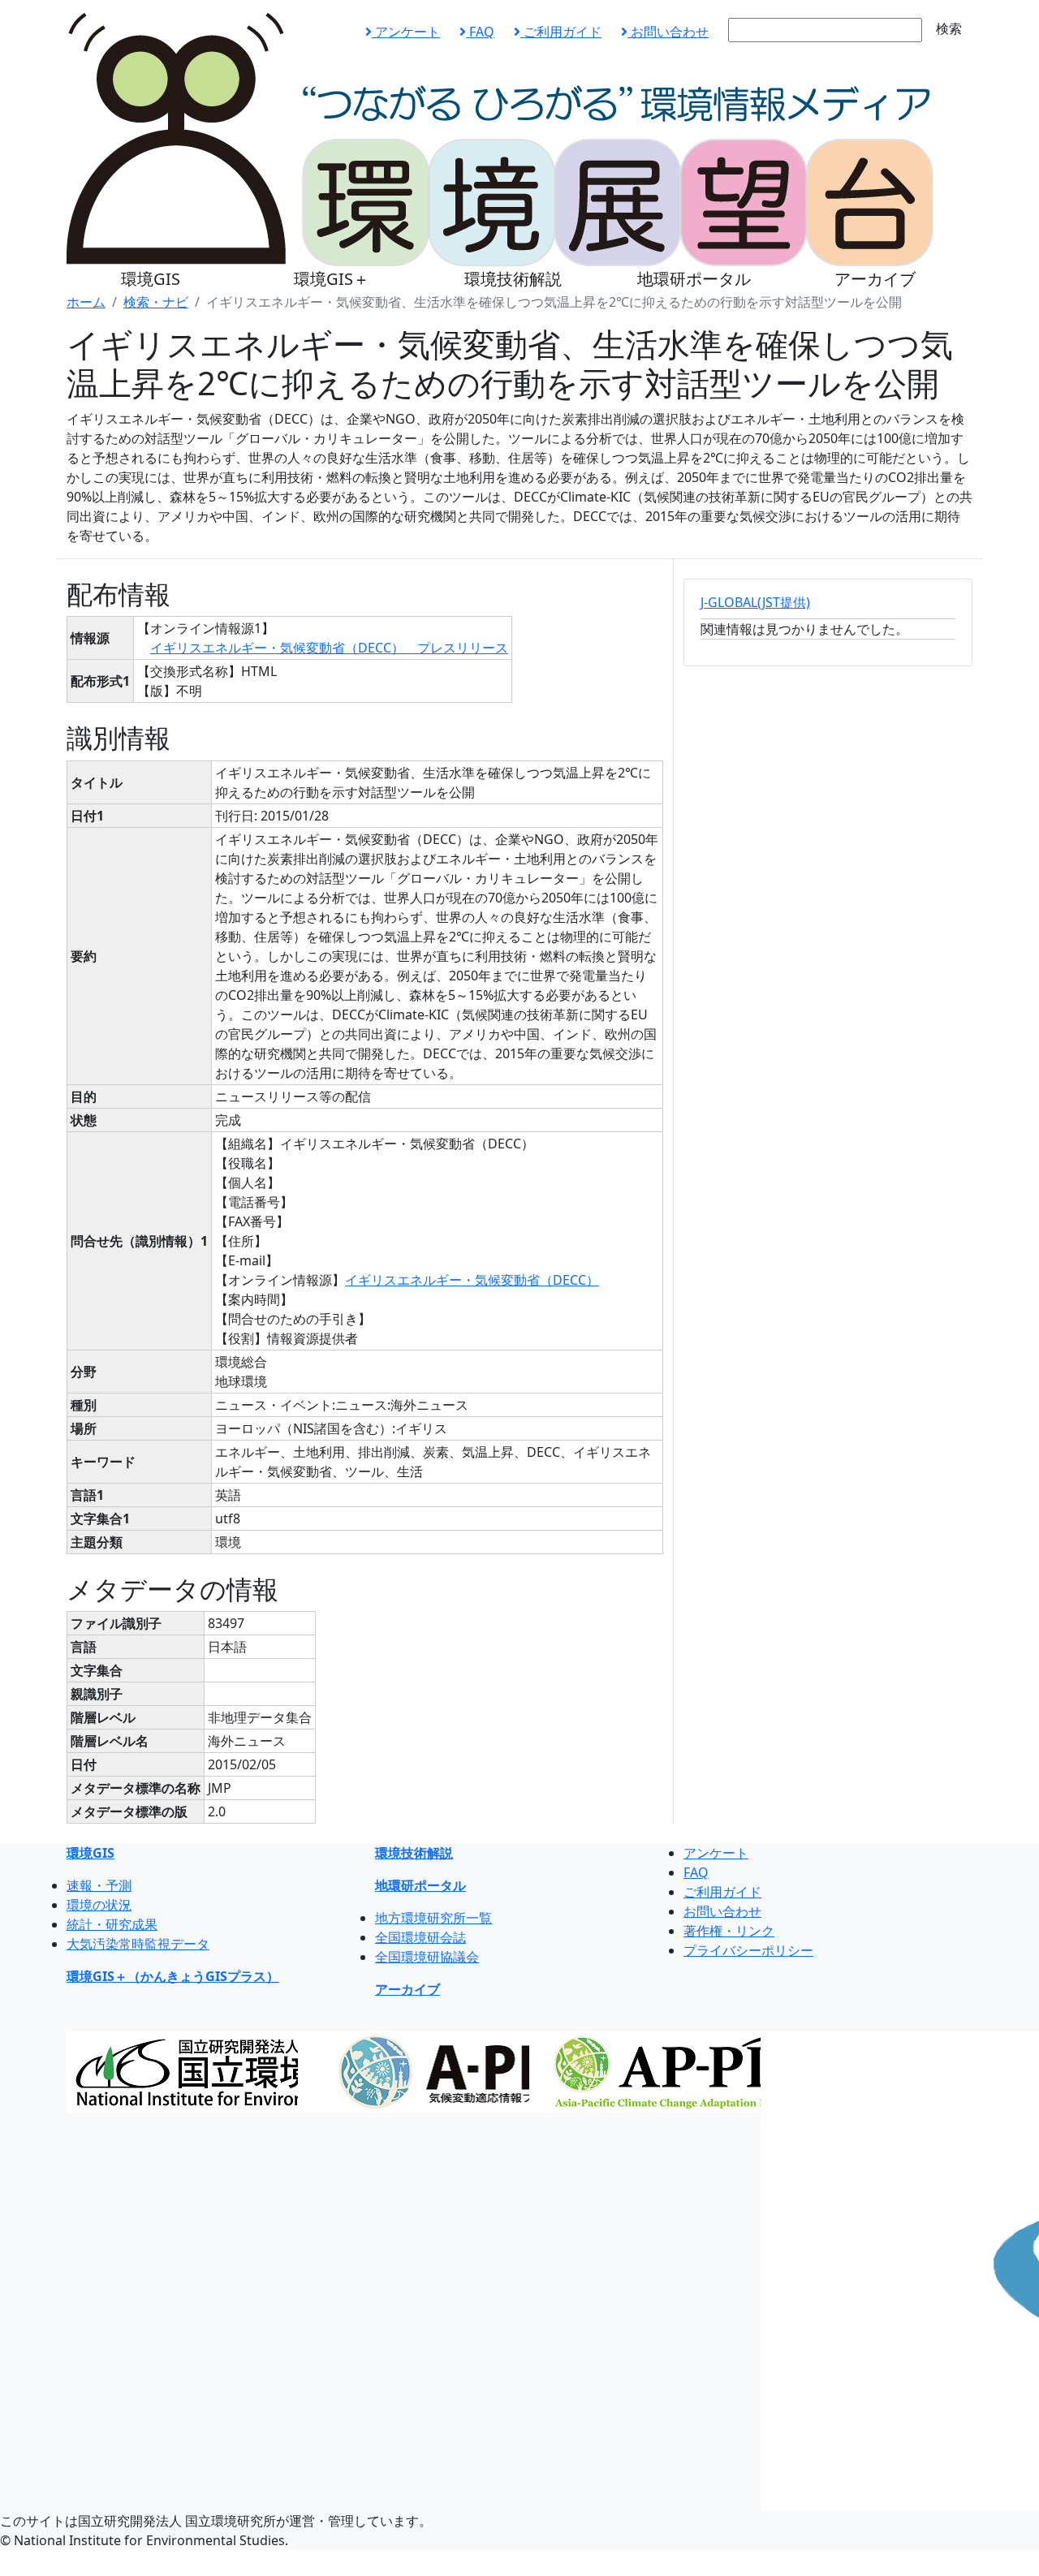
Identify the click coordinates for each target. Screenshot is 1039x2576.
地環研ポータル (694, 279)
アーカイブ (875, 279)
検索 (949, 28)
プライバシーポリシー (748, 1950)
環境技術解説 (513, 279)
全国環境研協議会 (427, 1957)
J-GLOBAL (755, 602)
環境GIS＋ (332, 279)
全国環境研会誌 (420, 1937)
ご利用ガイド (561, 32)
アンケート (406, 32)
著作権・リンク (729, 1931)
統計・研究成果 (112, 1924)
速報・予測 (99, 1885)
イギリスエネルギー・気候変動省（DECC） (472, 1280)
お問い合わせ (668, 32)
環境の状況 (99, 1905)
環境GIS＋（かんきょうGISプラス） (173, 1976)
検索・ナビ (156, 302)
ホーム (86, 302)
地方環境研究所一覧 (433, 1918)
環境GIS (151, 279)
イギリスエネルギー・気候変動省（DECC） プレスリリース (329, 648)
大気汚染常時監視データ (138, 1944)
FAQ (480, 32)
